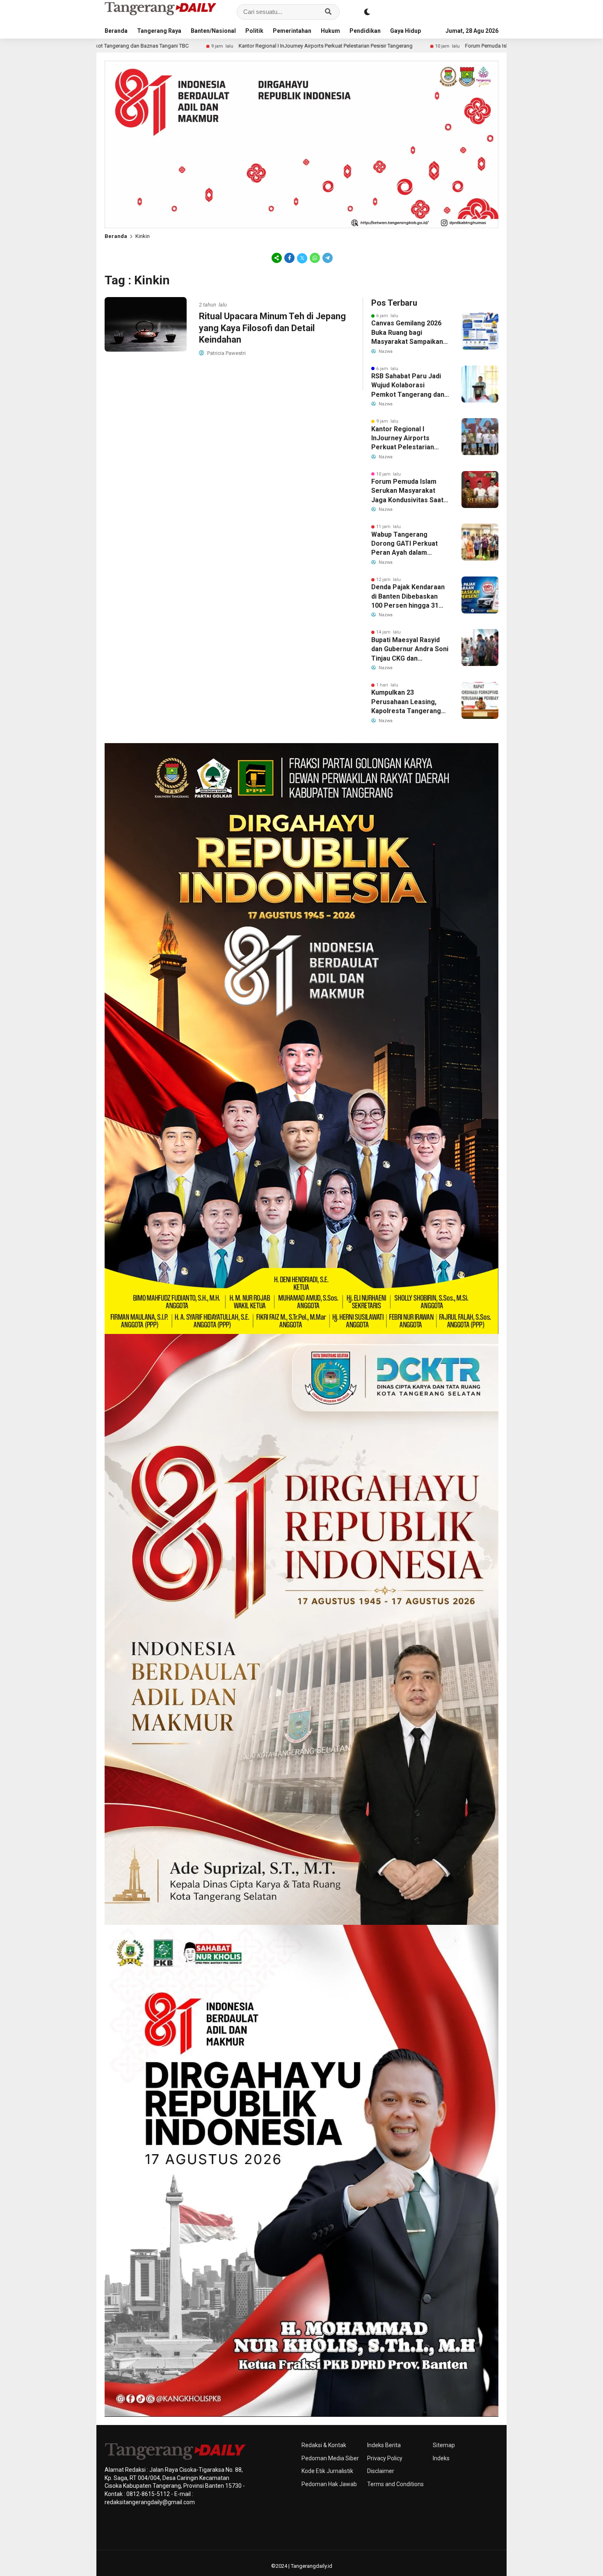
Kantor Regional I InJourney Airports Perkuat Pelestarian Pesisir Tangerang (186, 46)
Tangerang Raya (159, 31)
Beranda (116, 31)
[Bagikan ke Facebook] (289, 258)
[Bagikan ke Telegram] (327, 258)
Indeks (441, 2458)
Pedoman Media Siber (330, 2458)
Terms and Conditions (395, 2484)
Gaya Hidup (405, 31)
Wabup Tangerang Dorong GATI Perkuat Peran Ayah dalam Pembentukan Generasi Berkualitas (408, 544)
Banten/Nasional (213, 31)
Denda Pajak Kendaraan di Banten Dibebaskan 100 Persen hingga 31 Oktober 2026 (408, 597)
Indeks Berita (384, 2445)
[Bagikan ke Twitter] (302, 258)
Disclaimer (381, 2471)
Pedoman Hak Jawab (329, 2484)
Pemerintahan (292, 31)
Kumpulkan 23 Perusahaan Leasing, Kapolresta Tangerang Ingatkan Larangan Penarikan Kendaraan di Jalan (408, 702)
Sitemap (444, 2445)
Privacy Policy (385, 2458)
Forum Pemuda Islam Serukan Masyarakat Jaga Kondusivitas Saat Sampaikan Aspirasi (428, 46)
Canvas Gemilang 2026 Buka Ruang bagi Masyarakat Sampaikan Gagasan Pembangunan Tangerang (408, 333)
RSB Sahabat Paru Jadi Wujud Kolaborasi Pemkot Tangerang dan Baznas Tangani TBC (408, 386)
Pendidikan (365, 31)
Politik (254, 31)
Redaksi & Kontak (324, 2445)
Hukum (330, 31)
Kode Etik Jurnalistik (327, 2471)
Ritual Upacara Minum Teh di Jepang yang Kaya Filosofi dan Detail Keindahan (272, 328)
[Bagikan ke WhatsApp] (315, 258)
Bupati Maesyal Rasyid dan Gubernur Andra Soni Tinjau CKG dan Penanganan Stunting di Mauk (410, 650)
